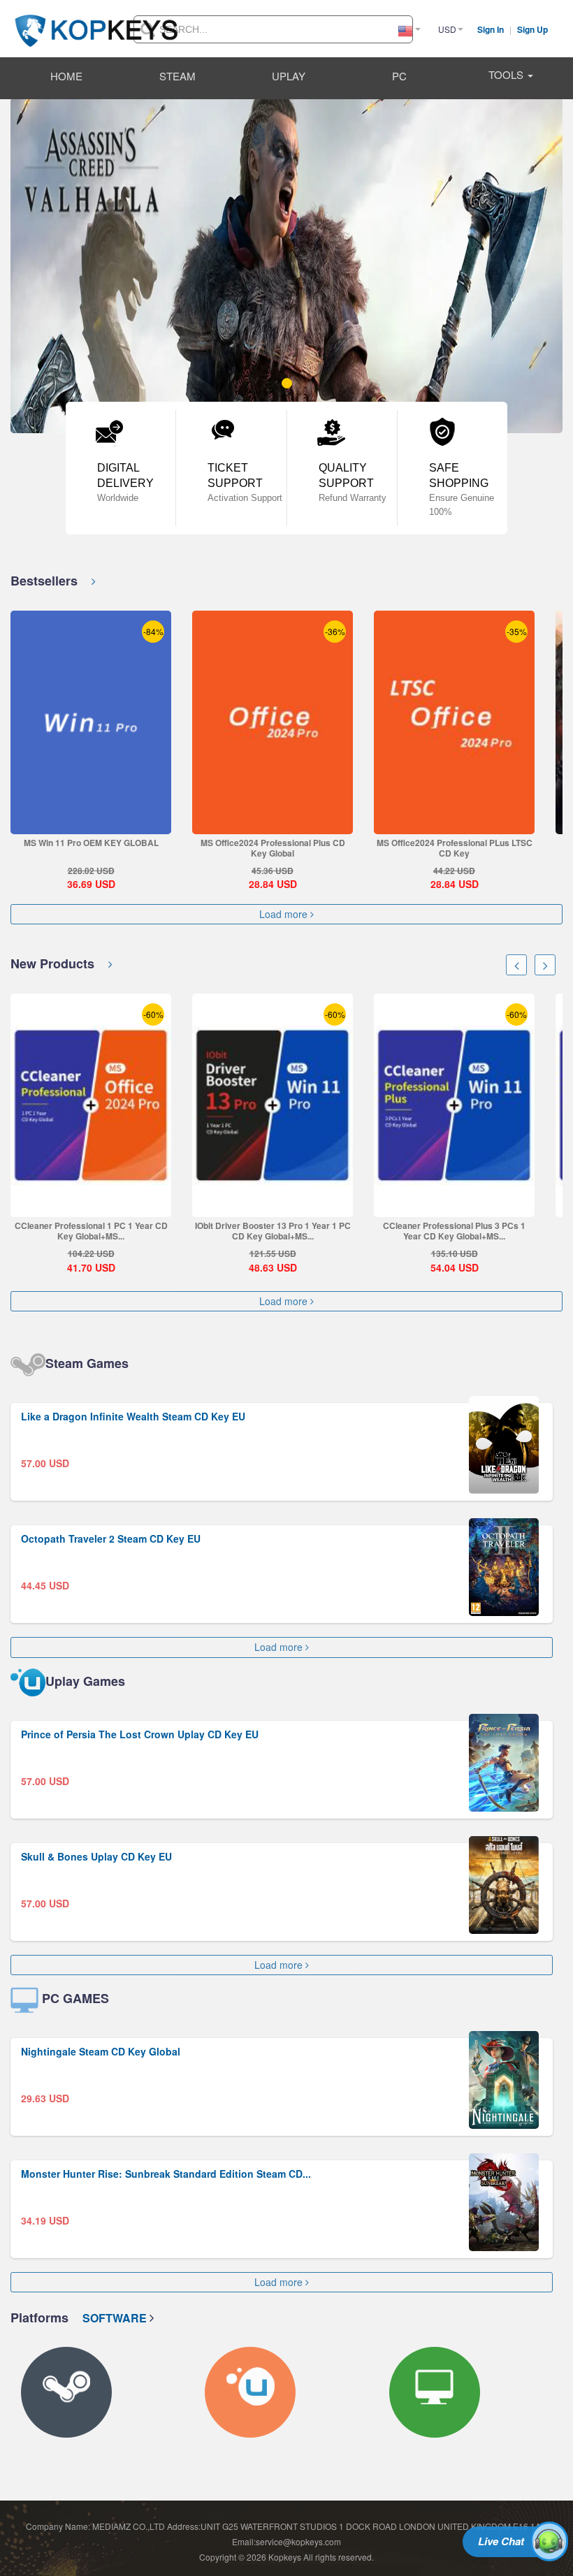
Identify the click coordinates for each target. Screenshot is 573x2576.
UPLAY (289, 76)
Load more (285, 914)
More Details (90, 823)
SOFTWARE (116, 2318)
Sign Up (532, 29)
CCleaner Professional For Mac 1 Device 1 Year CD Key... (454, 1231)
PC (399, 76)
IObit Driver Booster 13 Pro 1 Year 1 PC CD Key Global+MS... (91, 1231)
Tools (507, 74)
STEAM (177, 76)
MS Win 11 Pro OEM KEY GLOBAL (91, 843)
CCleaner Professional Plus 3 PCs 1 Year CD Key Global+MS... (273, 1231)
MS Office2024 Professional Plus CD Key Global (273, 848)
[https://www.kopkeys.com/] (96, 22)
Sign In (492, 29)
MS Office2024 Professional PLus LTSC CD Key (455, 848)
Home (66, 76)
